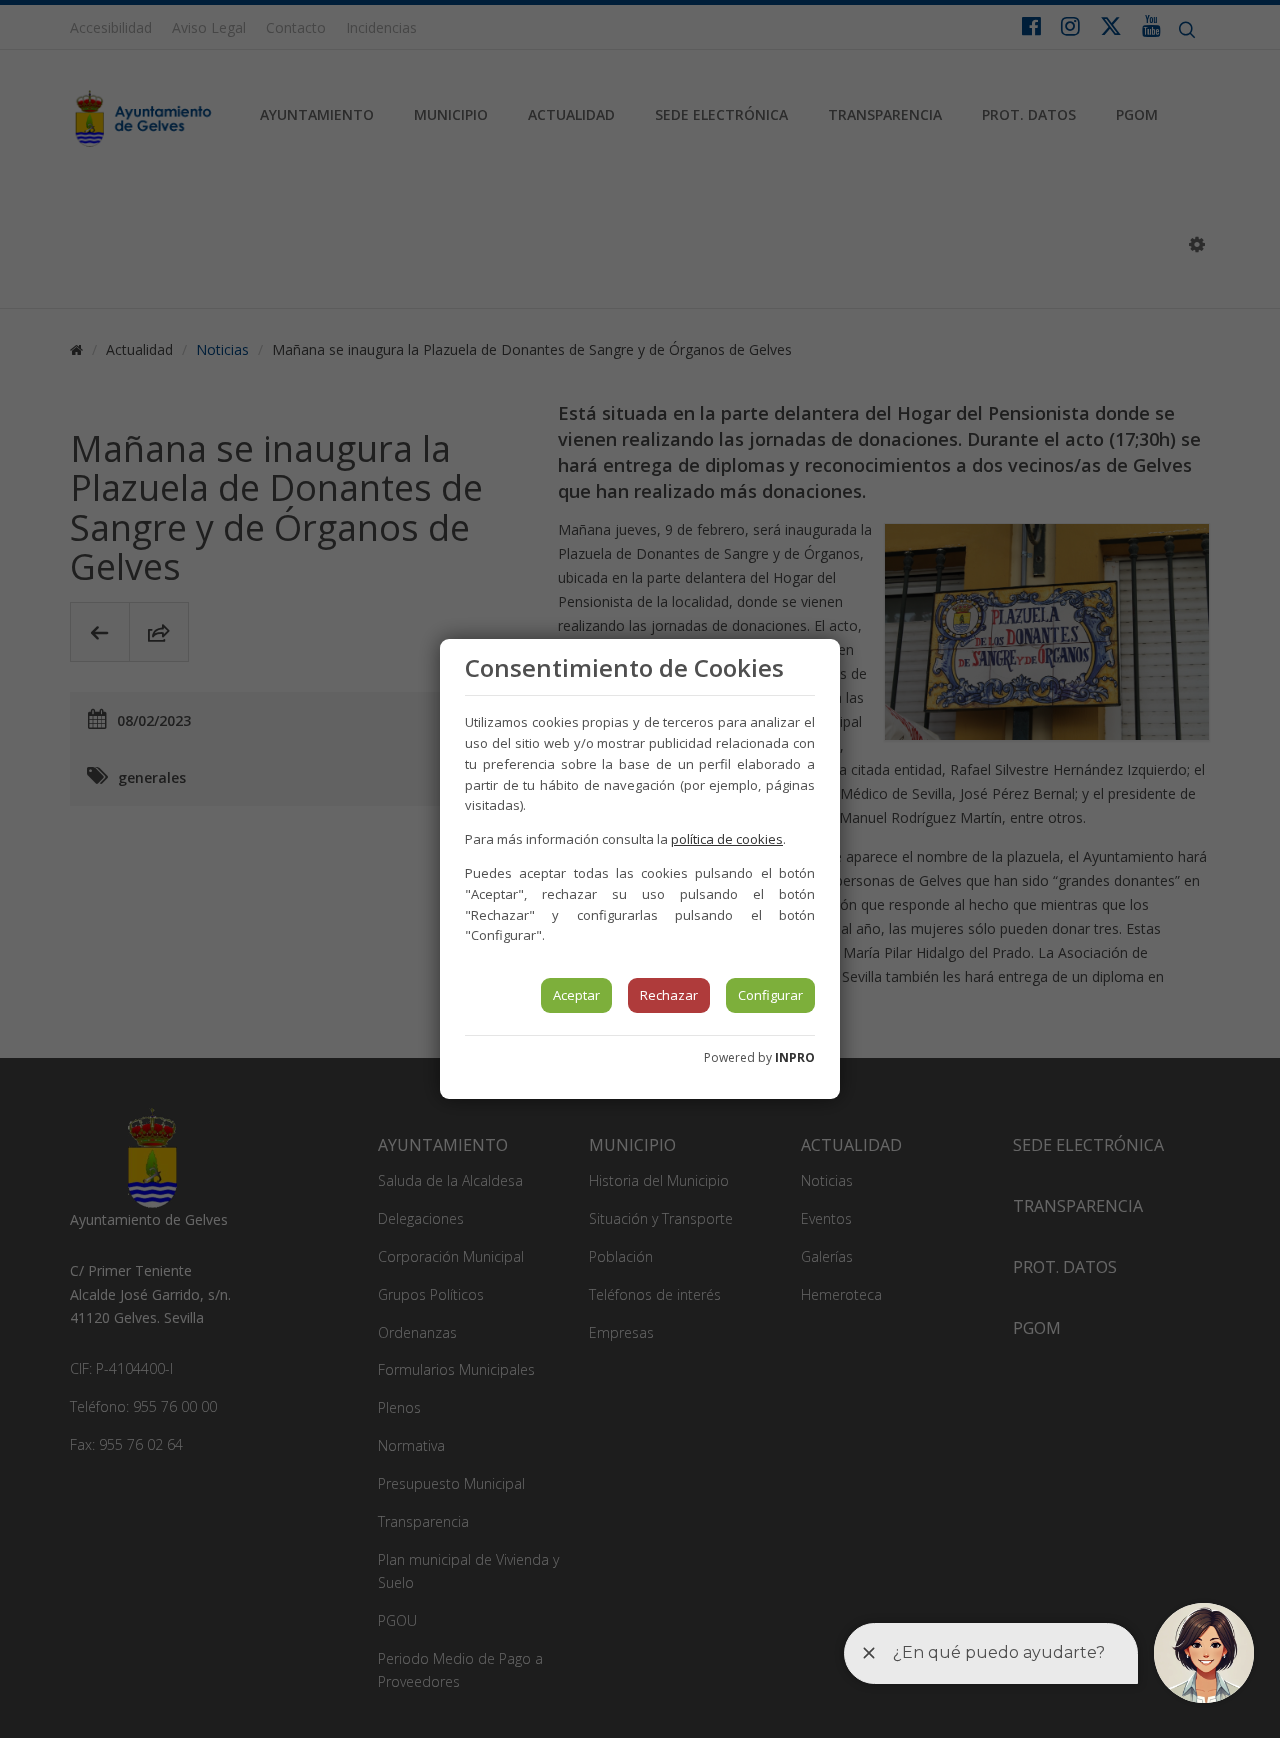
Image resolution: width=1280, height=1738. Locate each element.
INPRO (795, 1057)
